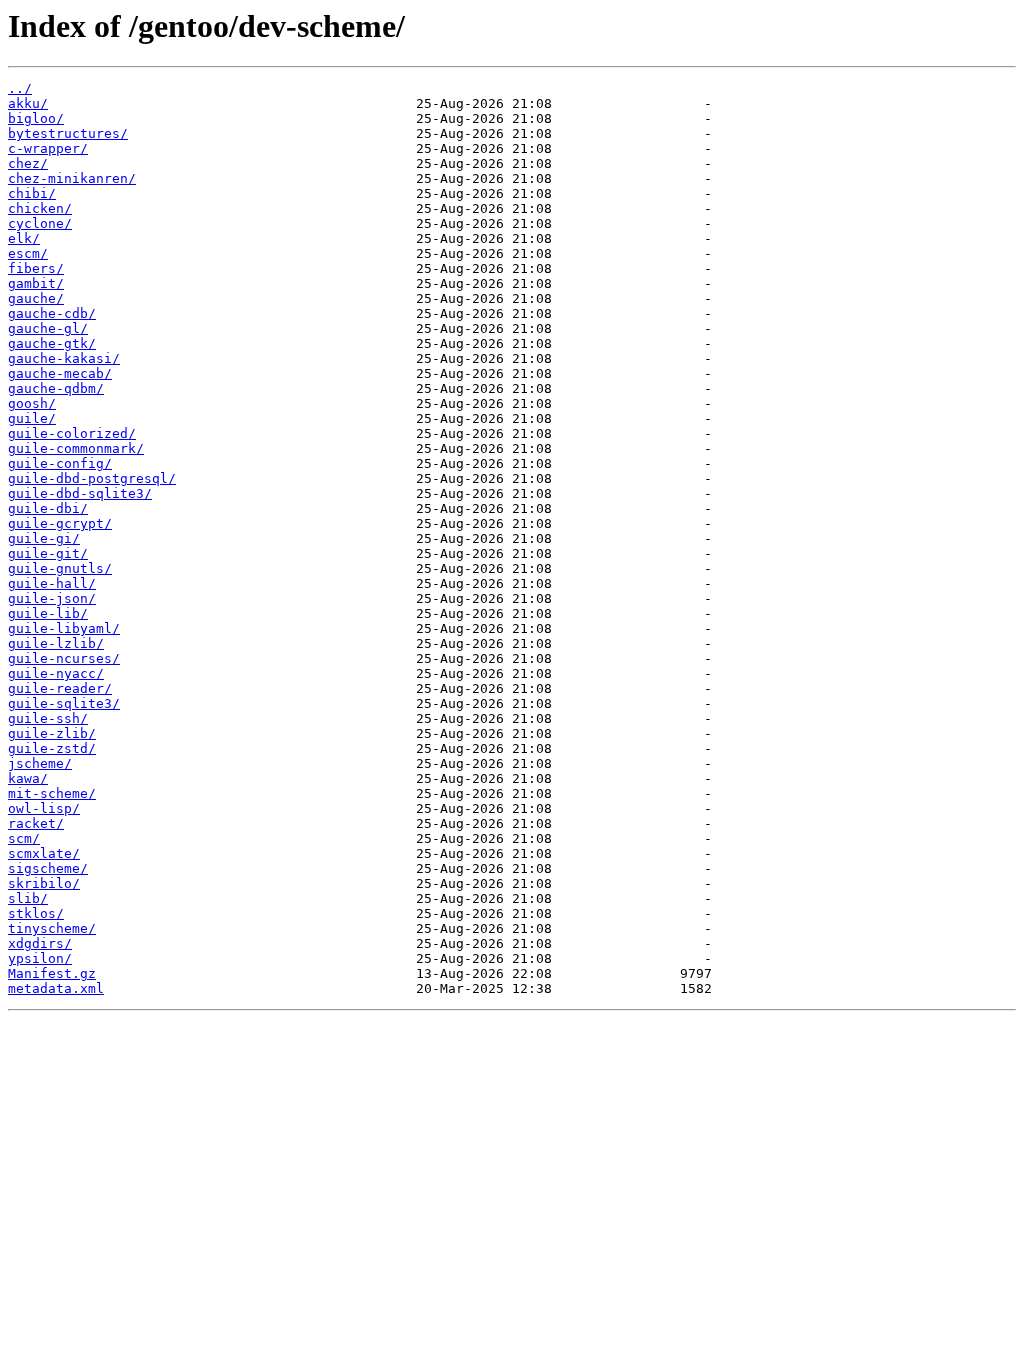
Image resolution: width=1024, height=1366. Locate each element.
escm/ (28, 253)
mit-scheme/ (52, 793)
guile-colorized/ (72, 433)
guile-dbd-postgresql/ (92, 478)
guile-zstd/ (52, 748)
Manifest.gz (52, 973)
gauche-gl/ (48, 328)
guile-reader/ (60, 688)
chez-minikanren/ (72, 178)
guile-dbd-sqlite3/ (80, 493)
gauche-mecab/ (60, 373)
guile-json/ (52, 598)
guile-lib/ (48, 613)
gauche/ (36, 298)
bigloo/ (36, 118)
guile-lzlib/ (56, 643)
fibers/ (36, 268)
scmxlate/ (44, 853)
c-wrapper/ (48, 148)
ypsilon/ (40, 958)
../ (20, 88)
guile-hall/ (52, 583)
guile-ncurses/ (64, 658)
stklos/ (36, 913)
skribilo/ (44, 883)
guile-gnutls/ (60, 568)
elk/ (24, 238)
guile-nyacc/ (56, 673)
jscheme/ (40, 763)
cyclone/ (40, 223)
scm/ (24, 838)
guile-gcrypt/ (60, 523)
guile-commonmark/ (76, 448)
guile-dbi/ (48, 508)
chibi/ (32, 193)
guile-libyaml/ (64, 628)
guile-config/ (60, 463)
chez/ (28, 163)
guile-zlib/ (52, 733)
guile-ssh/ (48, 718)
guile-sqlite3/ (64, 703)
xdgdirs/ (40, 943)
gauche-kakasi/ (64, 358)
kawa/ (28, 778)
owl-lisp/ (44, 808)
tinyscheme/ (52, 928)
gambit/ (36, 283)
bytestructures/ (68, 133)
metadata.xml (56, 988)
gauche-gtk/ (52, 343)
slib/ (28, 898)
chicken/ (40, 208)
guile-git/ (48, 553)
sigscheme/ (48, 868)
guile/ (32, 418)
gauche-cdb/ (52, 313)
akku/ (28, 103)
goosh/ (32, 403)
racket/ (36, 823)
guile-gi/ (44, 538)
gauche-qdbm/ (56, 388)
